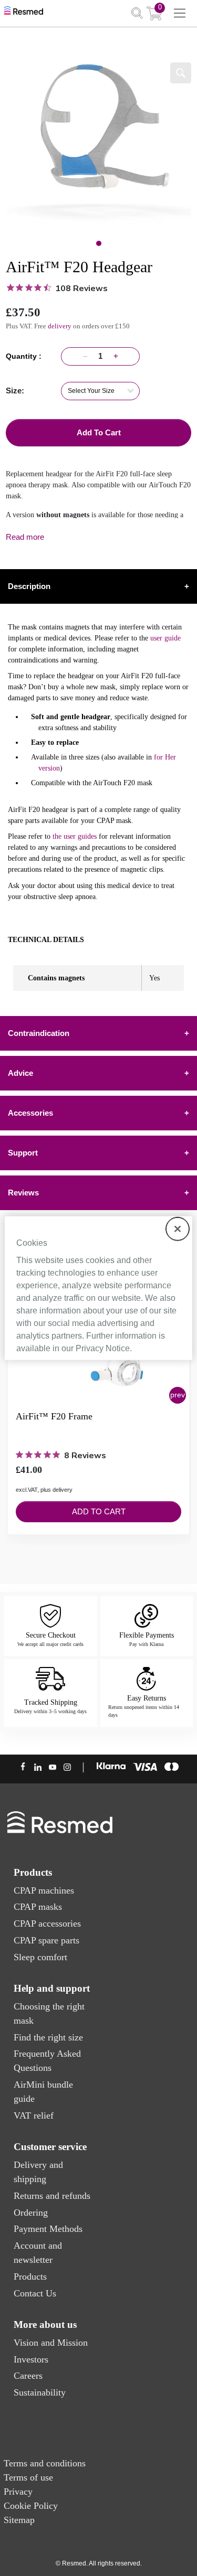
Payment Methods (48, 2229)
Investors (31, 2359)
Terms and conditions (45, 2463)
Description (98, 586)
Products (30, 2276)
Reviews (98, 1193)
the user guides (75, 836)
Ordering (31, 2212)
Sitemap (19, 2520)
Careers (28, 2376)
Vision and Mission (51, 2343)
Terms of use (28, 2477)
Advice (98, 1073)
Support (98, 1153)
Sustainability (40, 2392)
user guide (165, 638)
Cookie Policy (31, 2506)
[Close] (178, 1228)
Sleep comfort (40, 1957)
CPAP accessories (47, 1923)
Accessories (98, 1113)
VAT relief (34, 2115)
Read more (25, 537)
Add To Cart (99, 432)
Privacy (18, 2492)
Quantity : (26, 356)
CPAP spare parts (46, 1940)
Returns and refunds (52, 2196)
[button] (178, 1395)
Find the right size (48, 2037)
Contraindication (98, 1033)
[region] (98, 1288)
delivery (60, 326)
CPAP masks (38, 1907)
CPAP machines (44, 1890)
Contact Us (35, 2293)
